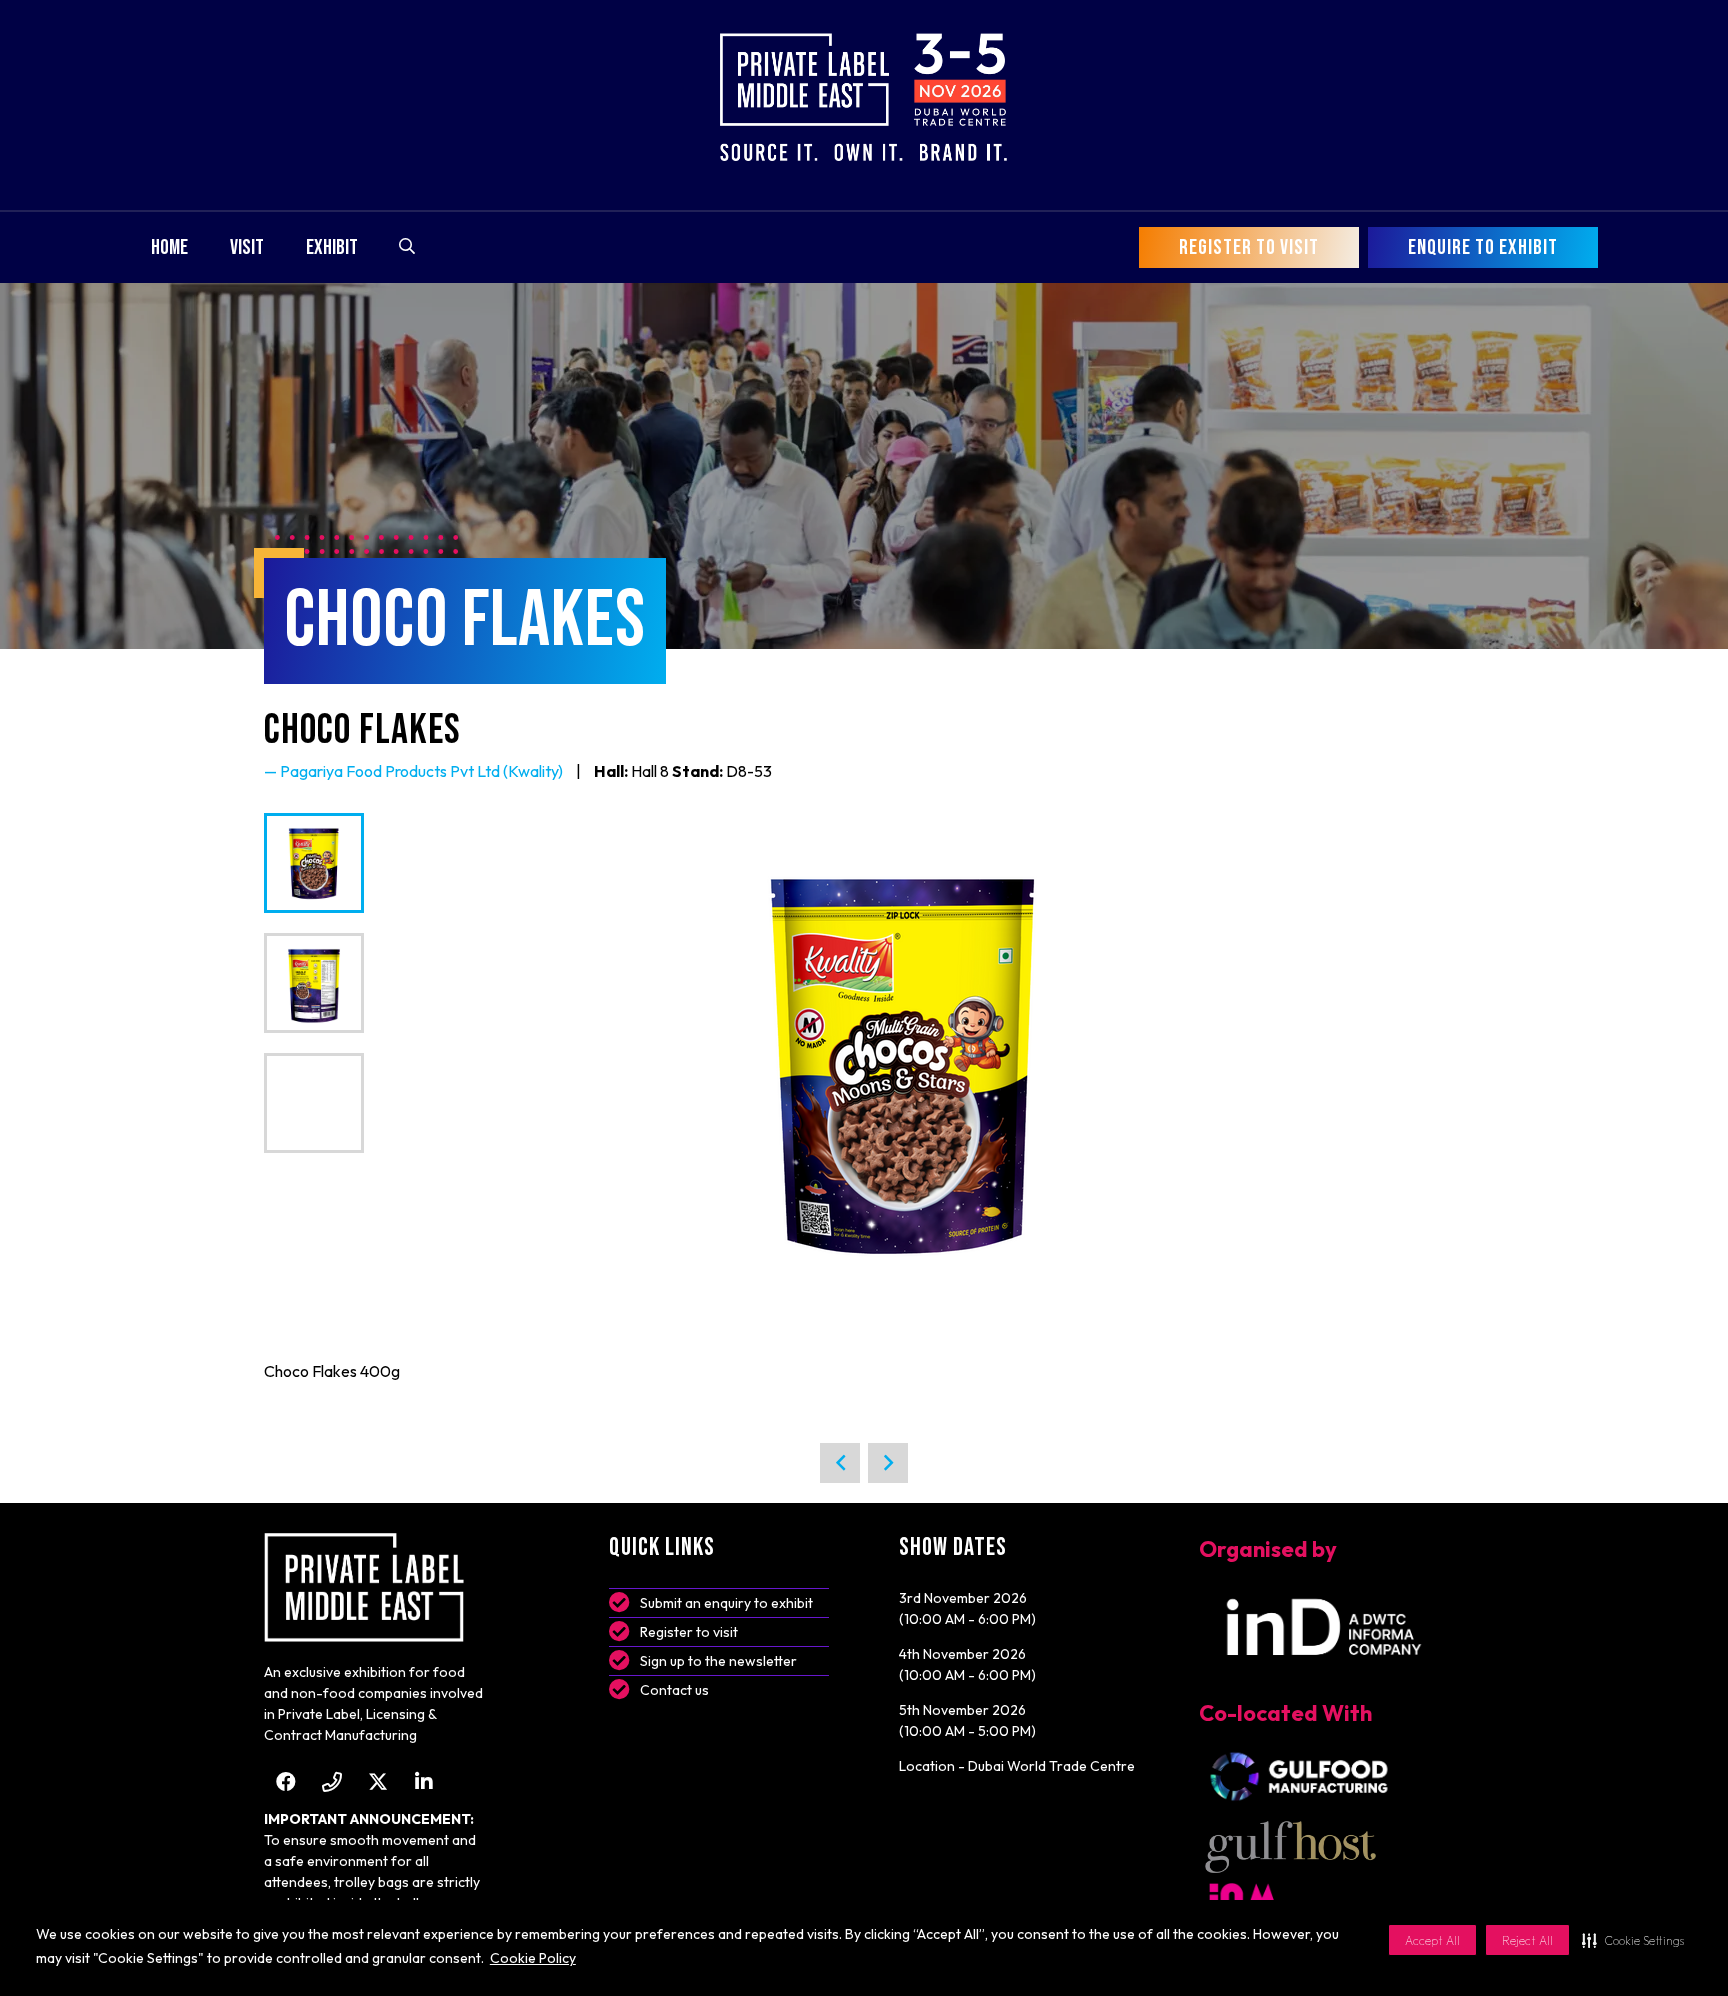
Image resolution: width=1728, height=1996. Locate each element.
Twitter (377, 1781)
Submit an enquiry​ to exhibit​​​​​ (726, 1603)
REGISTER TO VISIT (1249, 247)
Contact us (674, 1690)
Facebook (285, 1781)
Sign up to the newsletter (718, 1661)
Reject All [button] (1527, 1940)
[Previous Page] (840, 1463)
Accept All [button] (1432, 1940)
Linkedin (423, 1781)
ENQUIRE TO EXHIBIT (1483, 247)
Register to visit (689, 1632)
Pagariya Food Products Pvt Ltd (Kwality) (421, 771)
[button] (1633, 1940)
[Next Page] (888, 1463)
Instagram (331, 1781)
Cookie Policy (533, 1958)
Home (169, 247)
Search (407, 246)
